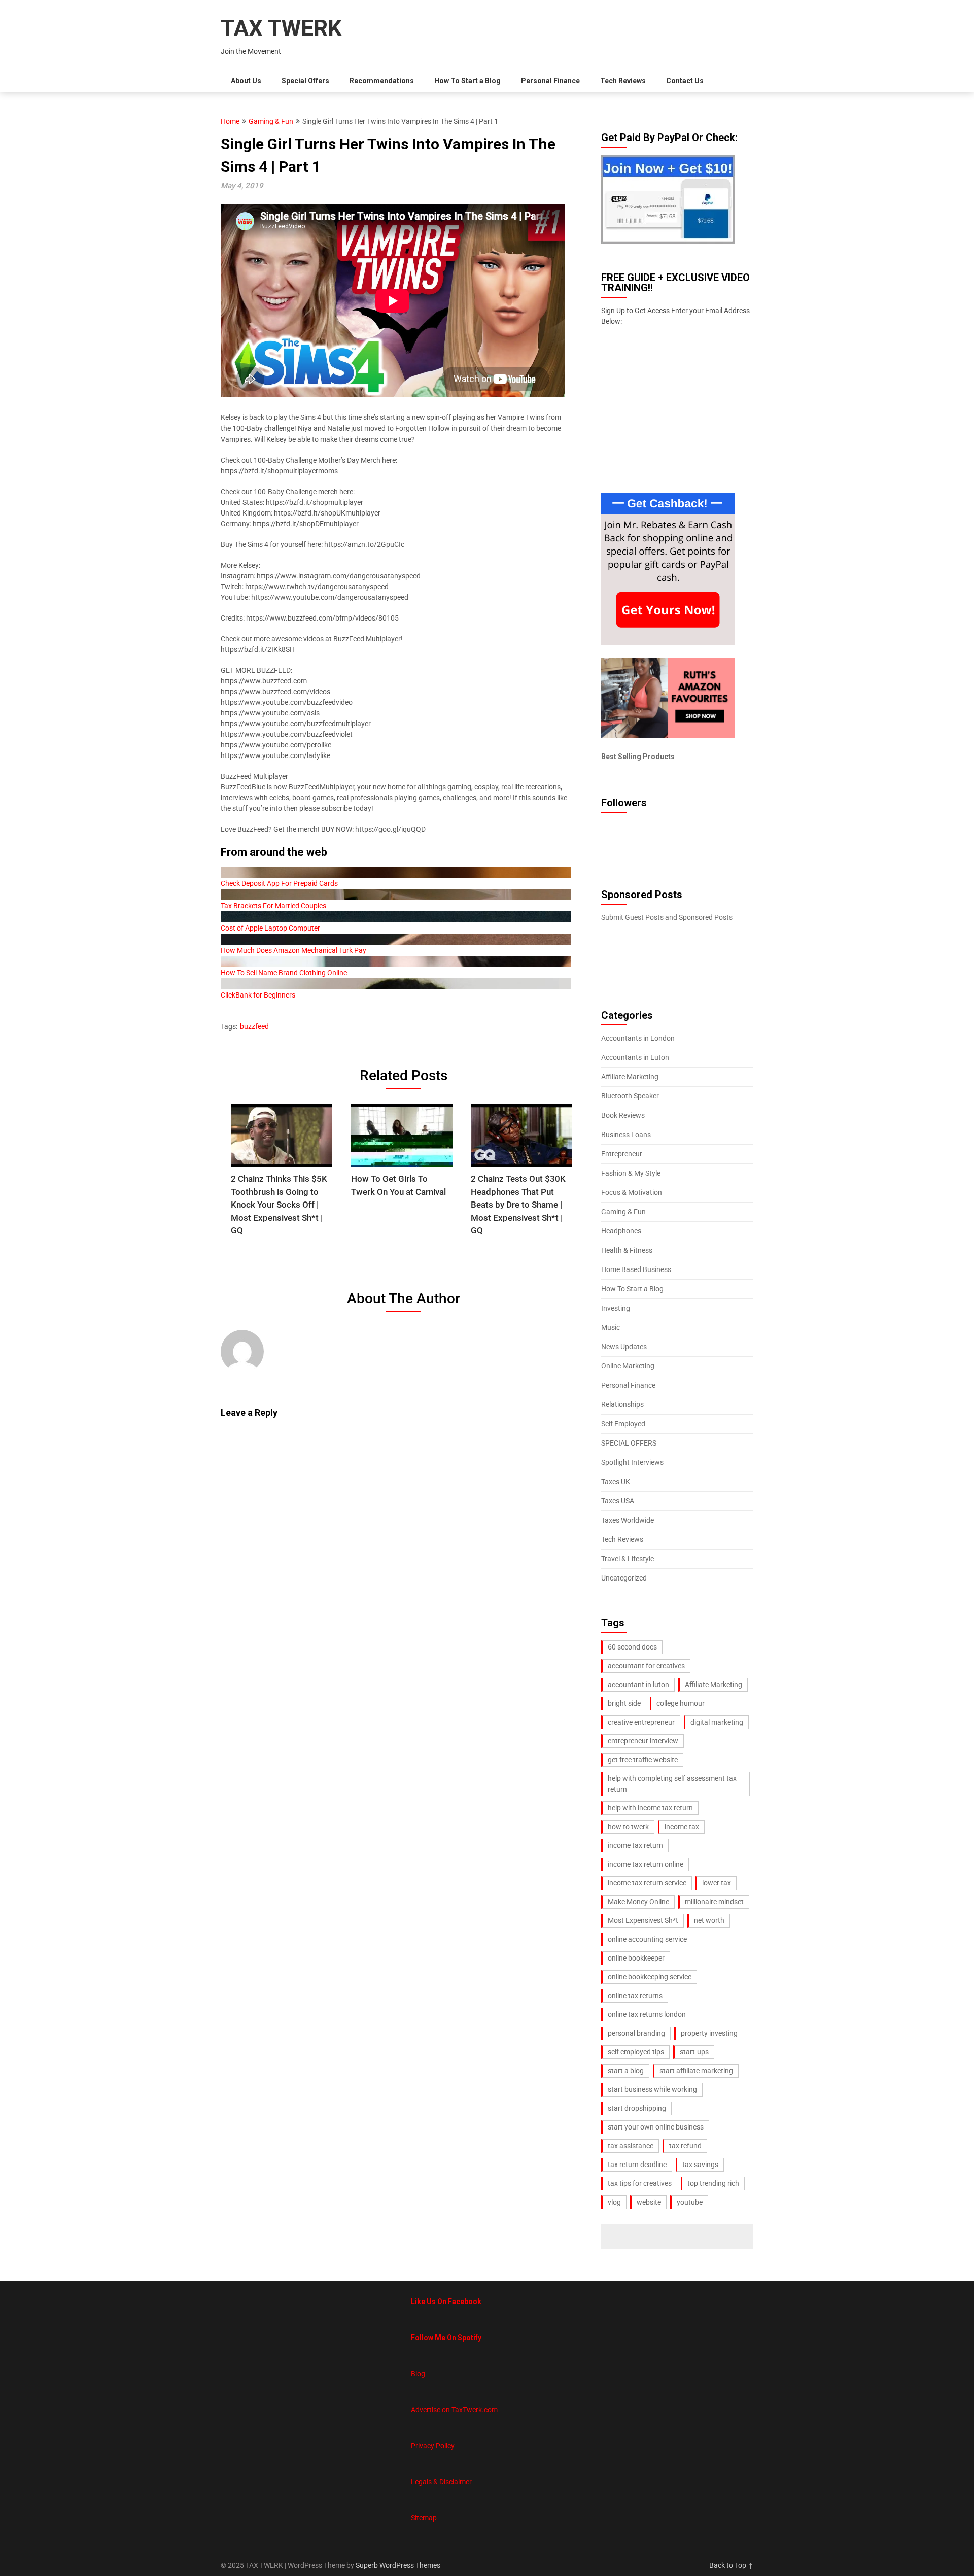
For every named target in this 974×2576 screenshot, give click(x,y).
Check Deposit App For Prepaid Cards (279, 883)
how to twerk (628, 1827)
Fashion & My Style (631, 1173)
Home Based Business (636, 1269)
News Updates (624, 1347)
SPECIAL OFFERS (629, 1443)
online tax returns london (647, 2014)
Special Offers (305, 81)
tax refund (685, 2146)
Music (611, 1327)
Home (230, 121)
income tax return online (646, 1864)
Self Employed (623, 1424)
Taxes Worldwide (628, 1520)
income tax (682, 1827)
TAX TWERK (281, 28)
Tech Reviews (623, 81)
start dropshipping (637, 2108)
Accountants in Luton (635, 1057)
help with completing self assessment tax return (672, 1784)
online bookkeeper (636, 1958)
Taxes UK (616, 1482)
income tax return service (647, 1883)
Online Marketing (628, 1366)
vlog (614, 2202)
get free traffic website (643, 1760)
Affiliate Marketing (630, 1077)
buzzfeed (254, 1026)
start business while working (652, 2089)
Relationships (622, 1404)
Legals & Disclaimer (441, 2482)
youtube (690, 2202)
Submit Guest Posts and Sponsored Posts (667, 917)
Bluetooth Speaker (630, 1096)
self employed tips (636, 2052)
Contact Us (685, 81)
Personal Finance (550, 81)
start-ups (694, 2052)
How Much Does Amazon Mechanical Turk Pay (293, 950)
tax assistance (631, 2146)
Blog (418, 2374)
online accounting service (647, 1939)
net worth (709, 1920)
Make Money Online (638, 1902)
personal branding (636, 2033)
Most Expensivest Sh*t (643, 1920)
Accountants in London (638, 1038)
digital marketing (717, 1722)
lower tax (717, 1883)
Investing (616, 1308)
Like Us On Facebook (446, 2302)
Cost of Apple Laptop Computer (270, 928)
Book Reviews (623, 1115)
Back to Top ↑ (731, 2565)
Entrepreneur (622, 1154)
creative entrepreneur (641, 1722)
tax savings (700, 2165)
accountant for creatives (646, 1666)
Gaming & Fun (271, 121)
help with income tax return (650, 1808)
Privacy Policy (433, 2446)
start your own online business (656, 2127)
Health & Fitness (627, 1250)
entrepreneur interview (643, 1741)
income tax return (635, 1845)
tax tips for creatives (640, 2183)
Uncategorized (624, 1578)
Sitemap (424, 2518)
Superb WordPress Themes (398, 2565)
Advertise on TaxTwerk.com (454, 2410)
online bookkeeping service (650, 1977)
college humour (681, 1703)
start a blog (626, 2071)
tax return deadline (637, 2165)
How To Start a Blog (467, 81)
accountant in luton (638, 1685)
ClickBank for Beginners (258, 995)
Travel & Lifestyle (628, 1559)
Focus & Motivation (632, 1192)
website (649, 2202)
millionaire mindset (714, 1902)
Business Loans (626, 1135)
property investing (709, 2033)
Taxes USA (618, 1501)
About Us (246, 81)
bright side (624, 1703)
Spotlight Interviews (632, 1462)
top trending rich (713, 2183)
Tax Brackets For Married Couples (273, 906)
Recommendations (382, 81)
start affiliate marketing (696, 2071)
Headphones (621, 1231)
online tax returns (635, 1996)
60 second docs (632, 1647)
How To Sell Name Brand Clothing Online (284, 973)
